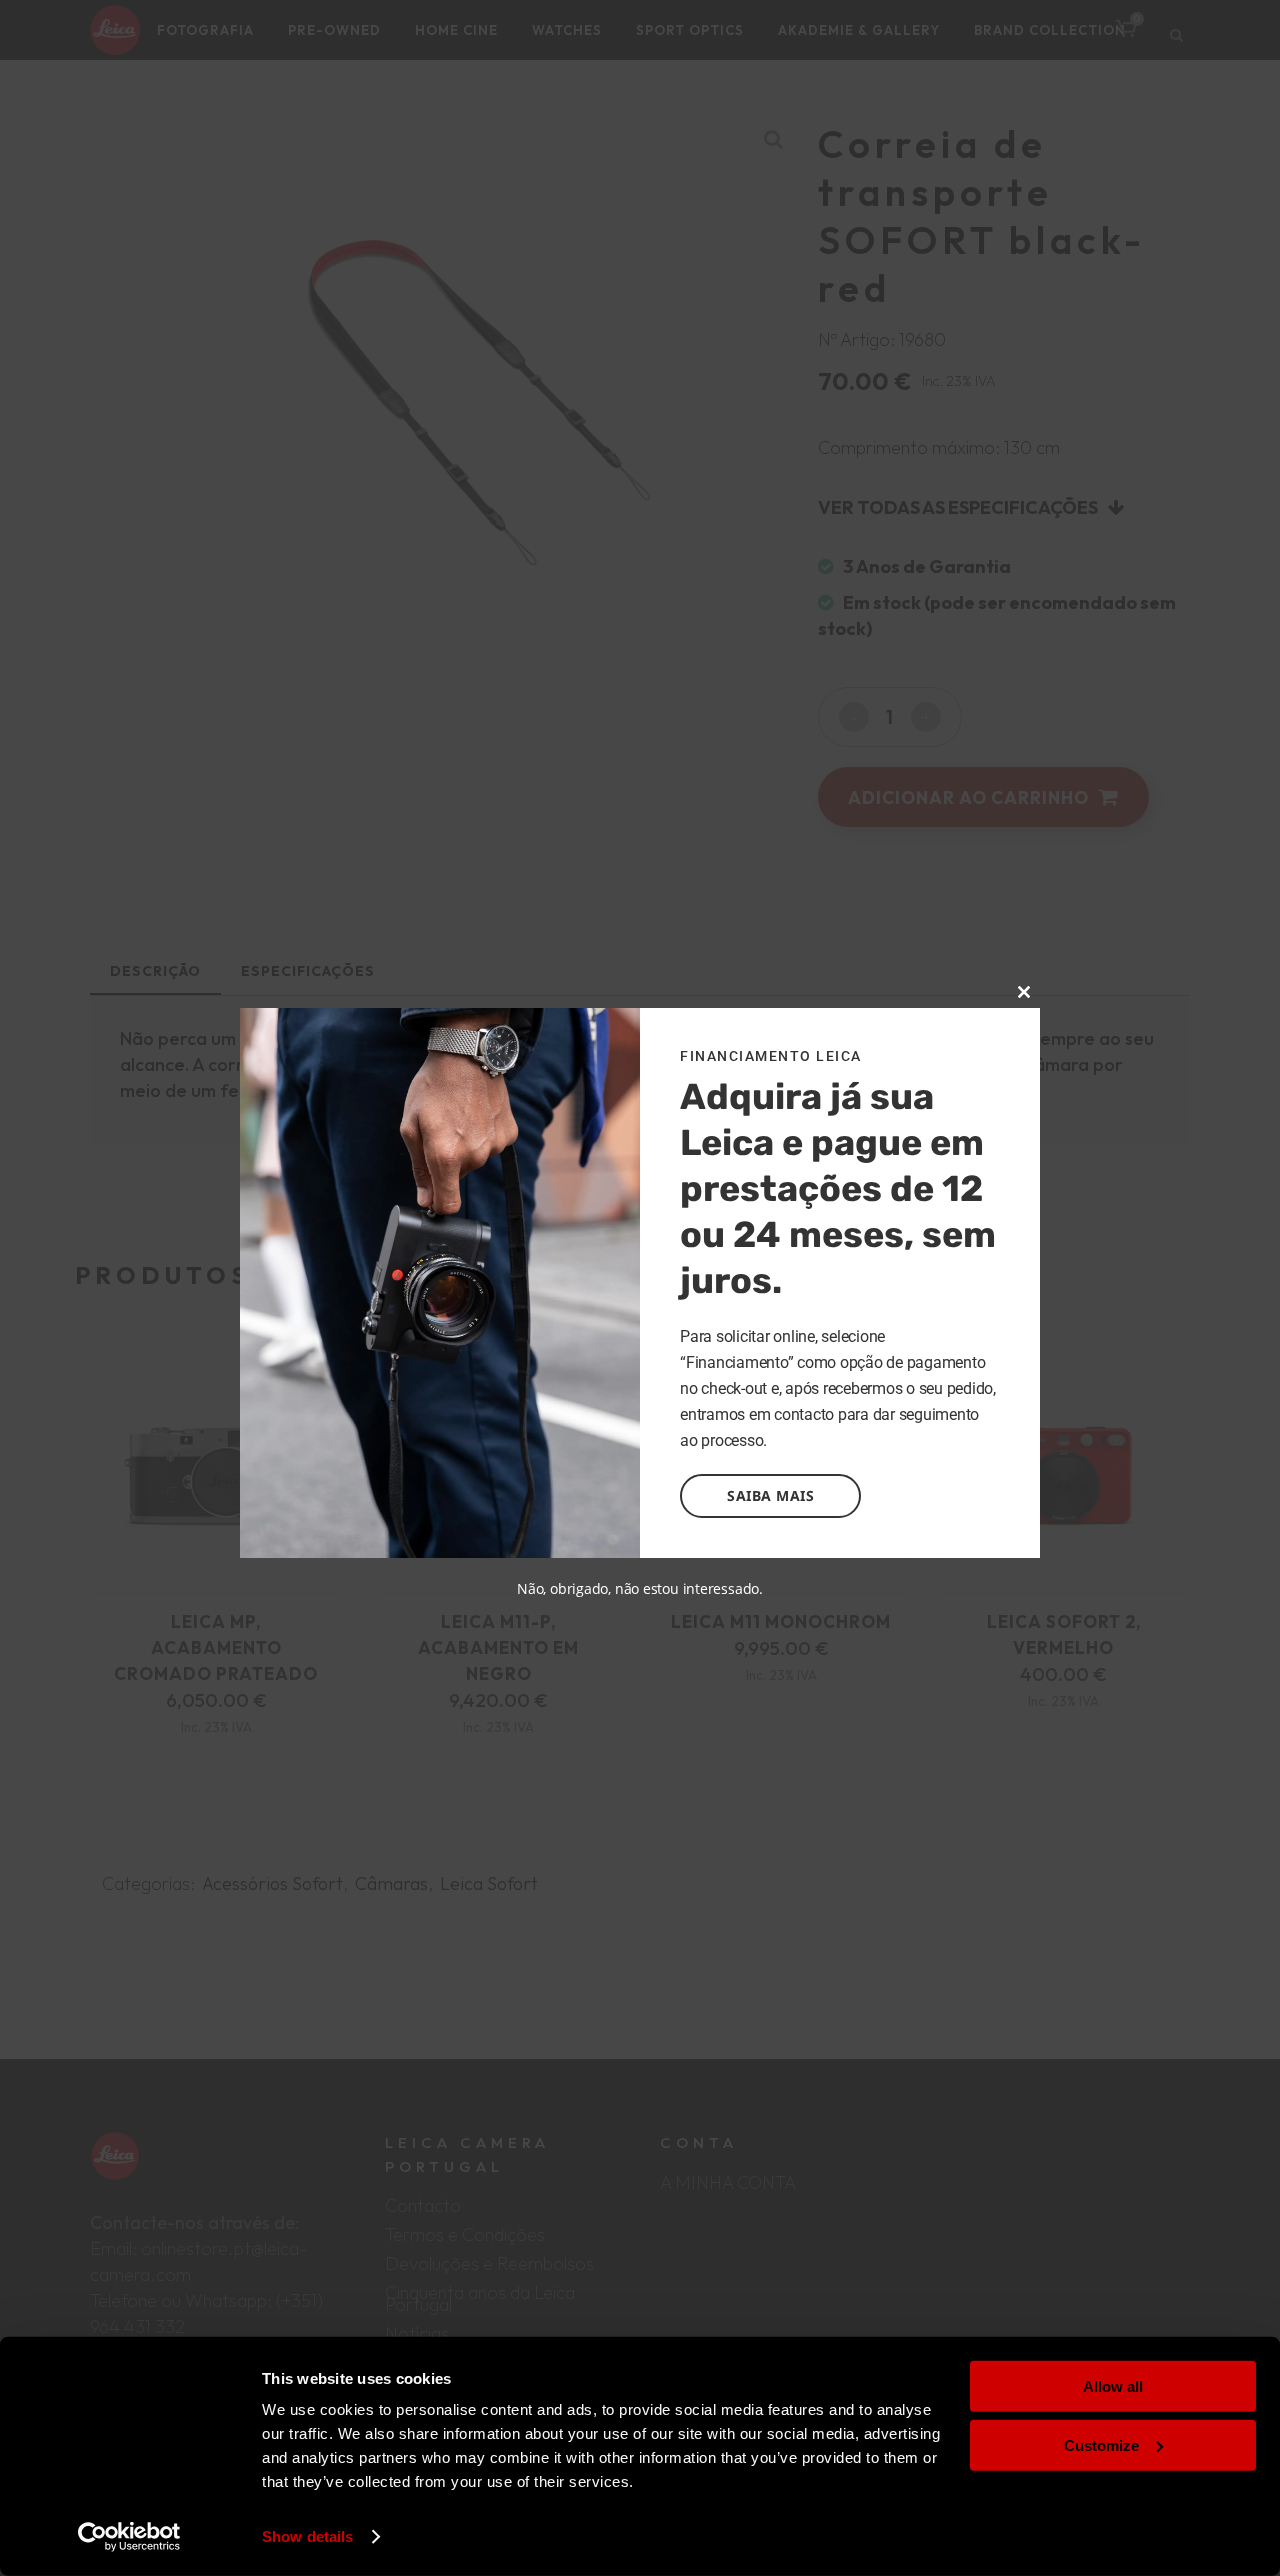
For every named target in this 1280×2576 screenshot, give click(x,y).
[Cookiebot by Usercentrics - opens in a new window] (129, 2537)
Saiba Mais (770, 1495)
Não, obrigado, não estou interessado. (640, 1588)
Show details (307, 2536)
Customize (1101, 2444)
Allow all (1113, 2386)
